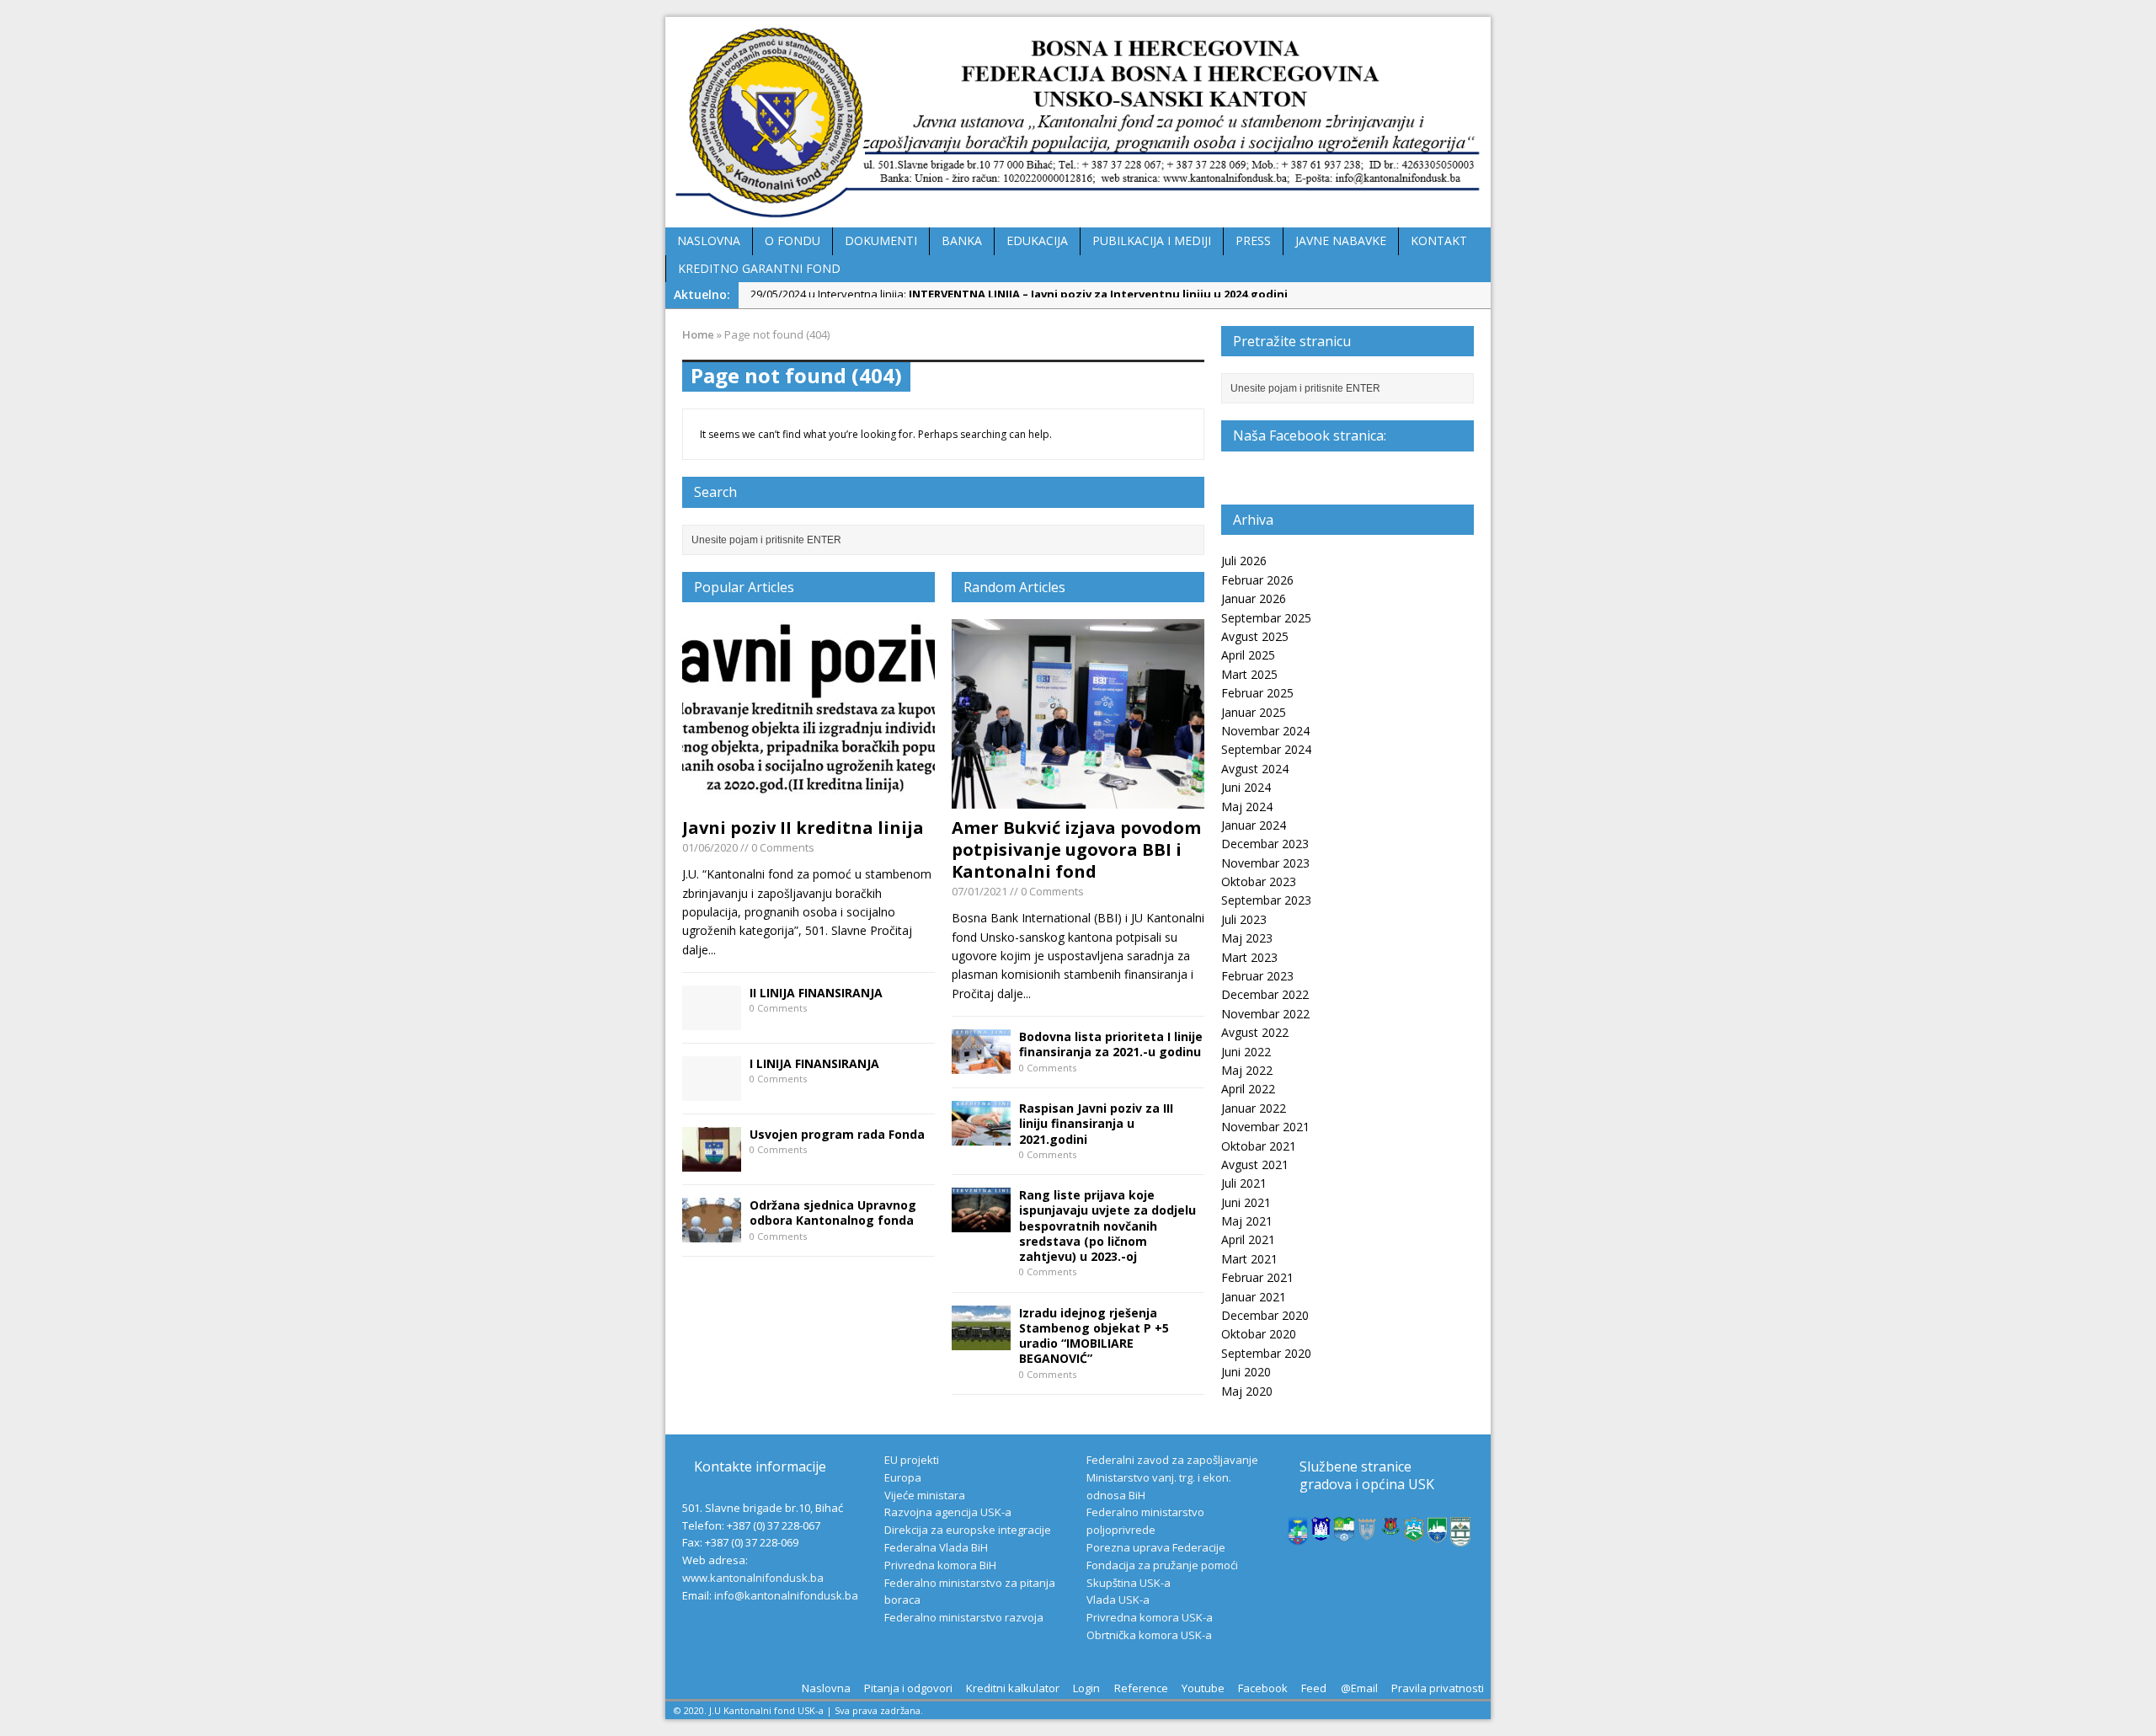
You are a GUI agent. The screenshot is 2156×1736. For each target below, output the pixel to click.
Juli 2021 (1244, 1183)
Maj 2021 (1247, 1221)
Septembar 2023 (1266, 900)
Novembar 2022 (1265, 1014)
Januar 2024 (1254, 825)
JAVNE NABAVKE (1341, 240)
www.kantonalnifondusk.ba (753, 1578)
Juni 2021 (1246, 1202)
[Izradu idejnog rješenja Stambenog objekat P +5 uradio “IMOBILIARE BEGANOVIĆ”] (981, 1340)
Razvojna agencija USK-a (948, 1512)
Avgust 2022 (1255, 1032)
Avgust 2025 (1255, 636)
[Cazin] (1438, 1534)
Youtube (1203, 1688)
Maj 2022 (1247, 1070)
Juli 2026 (1244, 561)
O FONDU (792, 240)
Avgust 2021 (1255, 1164)
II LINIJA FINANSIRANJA (816, 993)
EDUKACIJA (1037, 240)
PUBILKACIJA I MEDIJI (1152, 240)
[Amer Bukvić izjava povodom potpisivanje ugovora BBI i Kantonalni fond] (1078, 799)
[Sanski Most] (1460, 1537)
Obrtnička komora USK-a (1149, 1635)
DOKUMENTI (881, 240)
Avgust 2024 (1255, 769)
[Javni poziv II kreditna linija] (808, 799)
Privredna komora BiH (940, 1565)
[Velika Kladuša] (1414, 1533)
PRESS (1253, 240)
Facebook (1263, 1688)
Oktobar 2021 (1259, 1146)
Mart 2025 (1249, 674)
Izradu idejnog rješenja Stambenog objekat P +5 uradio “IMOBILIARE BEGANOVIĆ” (1094, 1336)
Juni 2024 (1246, 787)
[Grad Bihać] (1321, 1531)
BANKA (962, 240)
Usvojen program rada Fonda (837, 1134)
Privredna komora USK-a (1150, 1617)
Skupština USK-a (1129, 1583)
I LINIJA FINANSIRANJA (814, 1063)
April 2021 (1248, 1239)
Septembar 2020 (1266, 1353)
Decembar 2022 (1265, 994)
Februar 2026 (1257, 580)
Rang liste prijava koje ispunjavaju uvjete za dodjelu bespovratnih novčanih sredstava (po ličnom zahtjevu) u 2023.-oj (1107, 1226)
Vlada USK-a (1118, 1600)
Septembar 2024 (1266, 749)
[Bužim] (1391, 1526)
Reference (1141, 1688)
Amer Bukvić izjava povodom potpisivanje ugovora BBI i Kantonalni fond (1076, 849)
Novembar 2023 (1265, 863)
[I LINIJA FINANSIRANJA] (712, 1091)
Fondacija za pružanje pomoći (1162, 1565)
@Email (1359, 1688)
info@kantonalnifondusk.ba (786, 1595)
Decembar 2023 (1265, 844)
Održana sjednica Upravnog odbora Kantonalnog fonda (833, 1213)
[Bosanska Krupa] (1344, 1532)
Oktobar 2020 (1259, 1334)
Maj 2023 (1247, 938)
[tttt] (981, 1223)
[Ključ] (1368, 1533)
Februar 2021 (1257, 1277)
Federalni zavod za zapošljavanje (1172, 1460)
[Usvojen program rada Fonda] (712, 1162)
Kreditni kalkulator (1013, 1688)
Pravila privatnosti (1438, 1688)
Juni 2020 (1246, 1372)
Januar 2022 (1254, 1108)
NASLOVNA (709, 240)
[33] (981, 1136)
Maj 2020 (1247, 1391)
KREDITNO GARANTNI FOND (759, 268)
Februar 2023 (1257, 976)
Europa (903, 1477)
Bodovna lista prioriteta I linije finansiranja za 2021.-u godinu (1111, 1044)
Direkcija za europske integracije (968, 1530)
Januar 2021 (1254, 1297)
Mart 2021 (1249, 1259)
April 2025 (1248, 655)
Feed (1314, 1688)
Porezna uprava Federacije (1156, 1547)
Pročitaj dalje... (991, 994)
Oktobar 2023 (1259, 881)
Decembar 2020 (1265, 1315)
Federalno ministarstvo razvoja (964, 1617)
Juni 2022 (1246, 1052)
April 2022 (1248, 1089)
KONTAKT (1439, 240)
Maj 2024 (1247, 807)
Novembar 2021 (1265, 1127)
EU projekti (912, 1460)
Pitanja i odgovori (908, 1688)
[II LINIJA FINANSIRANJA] (712, 1020)
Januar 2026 (1254, 598)
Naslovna (826, 1688)
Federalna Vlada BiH (936, 1547)
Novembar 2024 (1265, 731)
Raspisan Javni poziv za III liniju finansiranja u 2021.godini (1096, 1123)
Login (1086, 1688)
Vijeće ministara (925, 1495)
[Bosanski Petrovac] (1298, 1536)
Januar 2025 (1254, 712)
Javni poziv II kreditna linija (803, 828)
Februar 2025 (1257, 693)
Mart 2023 (1249, 957)
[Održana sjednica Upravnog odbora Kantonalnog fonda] (712, 1233)
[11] (981, 1064)
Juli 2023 (1244, 919)
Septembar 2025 (1266, 618)
